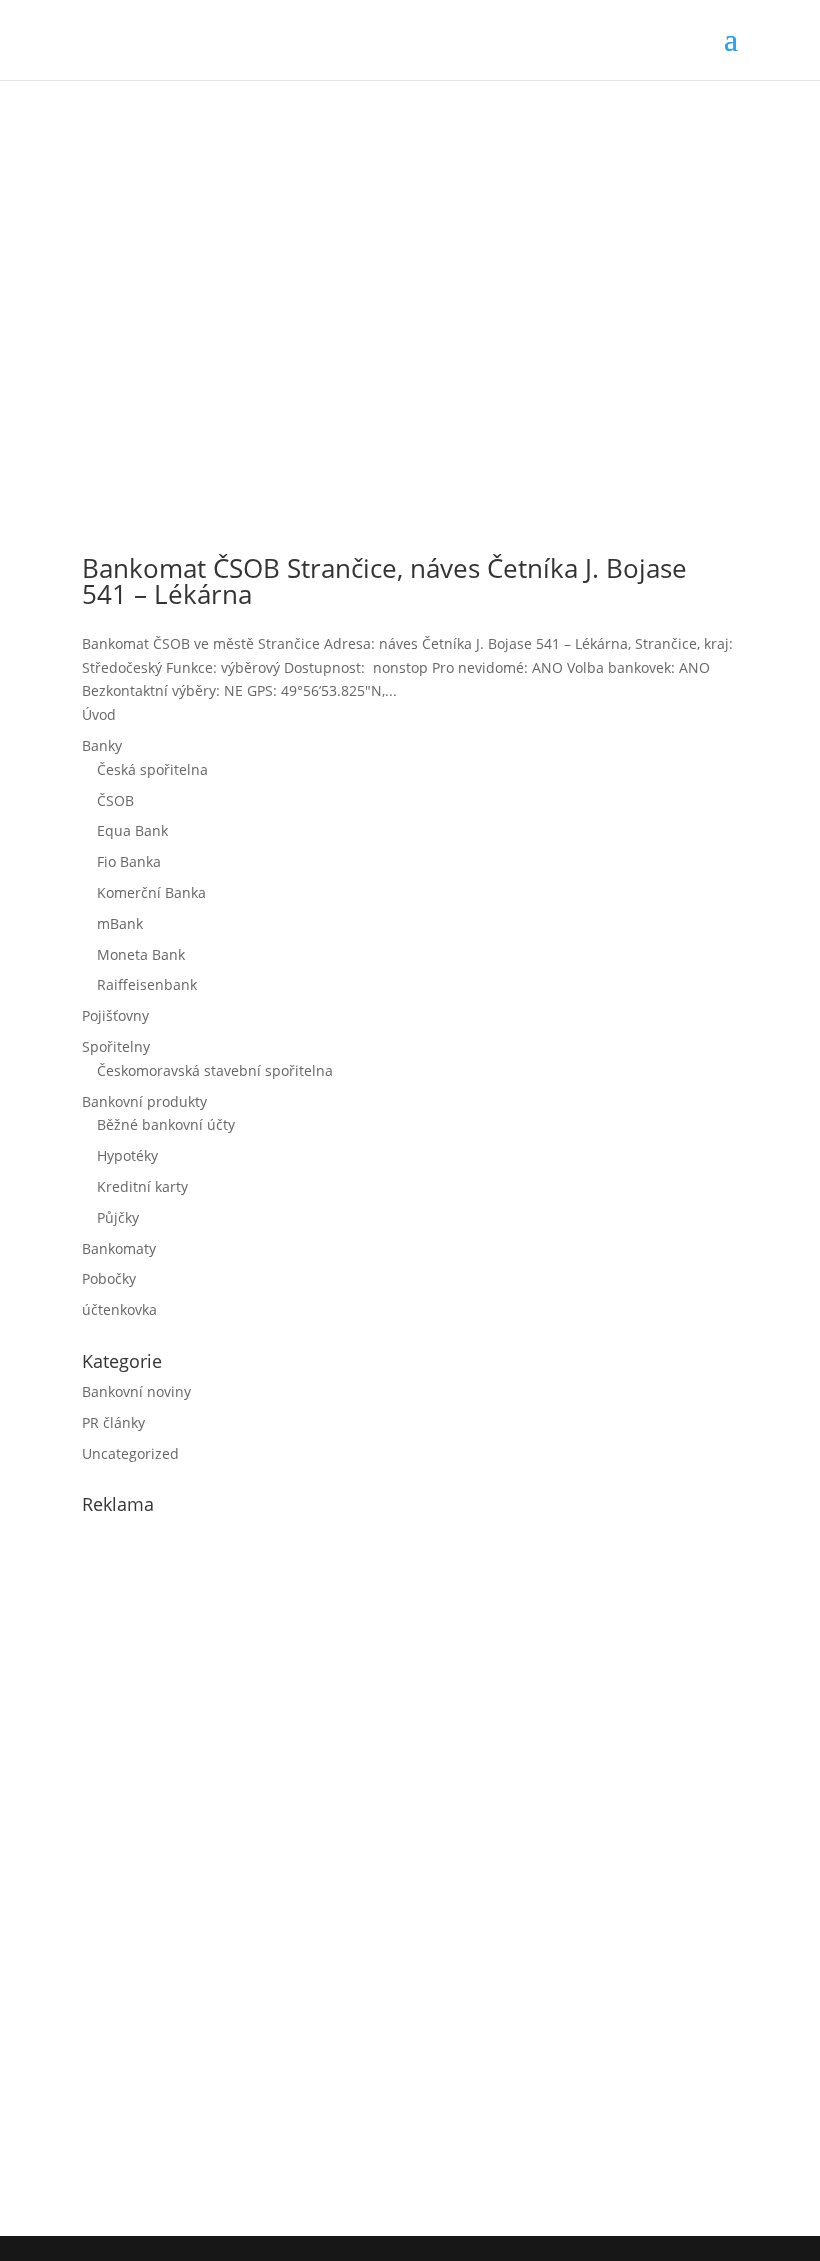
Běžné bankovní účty (166, 1124)
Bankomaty (119, 1248)
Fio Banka (129, 861)
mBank (120, 923)
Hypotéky (127, 1155)
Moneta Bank (141, 954)
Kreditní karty (142, 1186)
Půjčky (118, 1217)
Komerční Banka (151, 892)
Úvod (99, 714)
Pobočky (109, 1278)
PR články (113, 1422)
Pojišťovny (115, 1015)
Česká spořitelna (152, 769)
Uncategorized (130, 1453)
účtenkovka (119, 1309)
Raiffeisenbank (147, 984)
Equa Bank (132, 830)
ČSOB (115, 800)
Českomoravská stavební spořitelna (215, 1070)
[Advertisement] (232, 1871)
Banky (102, 745)
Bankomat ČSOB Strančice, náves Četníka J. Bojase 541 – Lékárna (384, 581)
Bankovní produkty (144, 1101)
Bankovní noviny (136, 1391)
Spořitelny (116, 1046)
